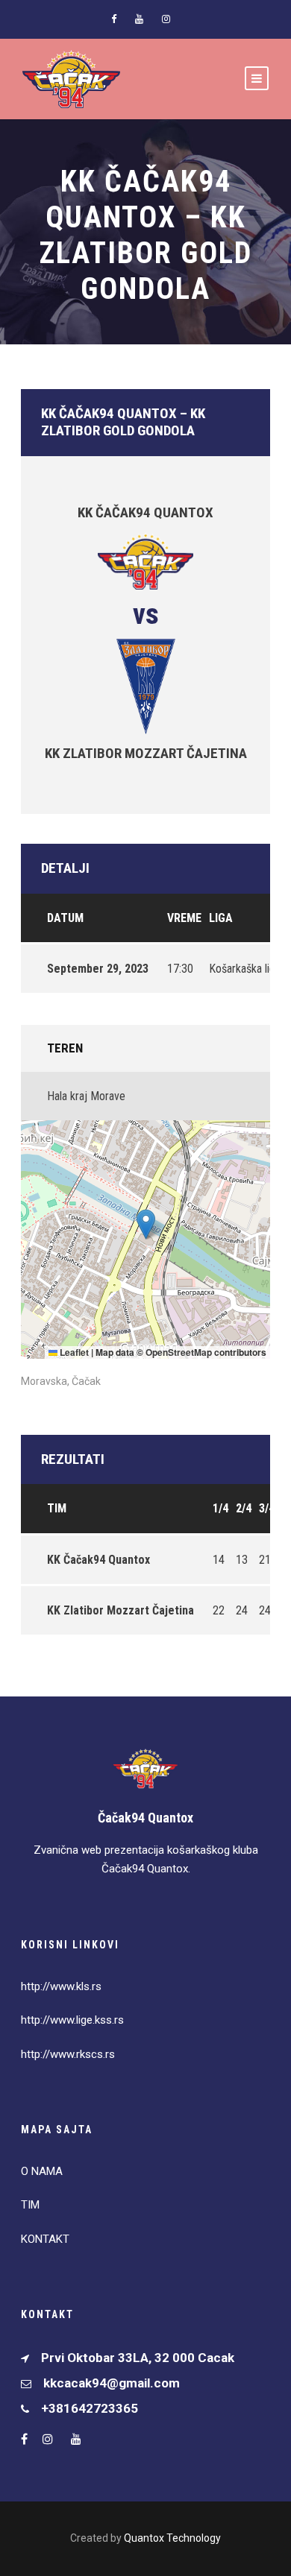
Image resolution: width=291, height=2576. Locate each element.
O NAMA (42, 2171)
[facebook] (114, 19)
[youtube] (139, 19)
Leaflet (73, 1352)
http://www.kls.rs (61, 1986)
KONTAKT (45, 2239)
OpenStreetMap (179, 1352)
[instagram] (166, 19)
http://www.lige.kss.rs (72, 2020)
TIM (30, 2205)
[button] (146, 1224)
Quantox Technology (172, 2538)
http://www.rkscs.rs (68, 2054)
